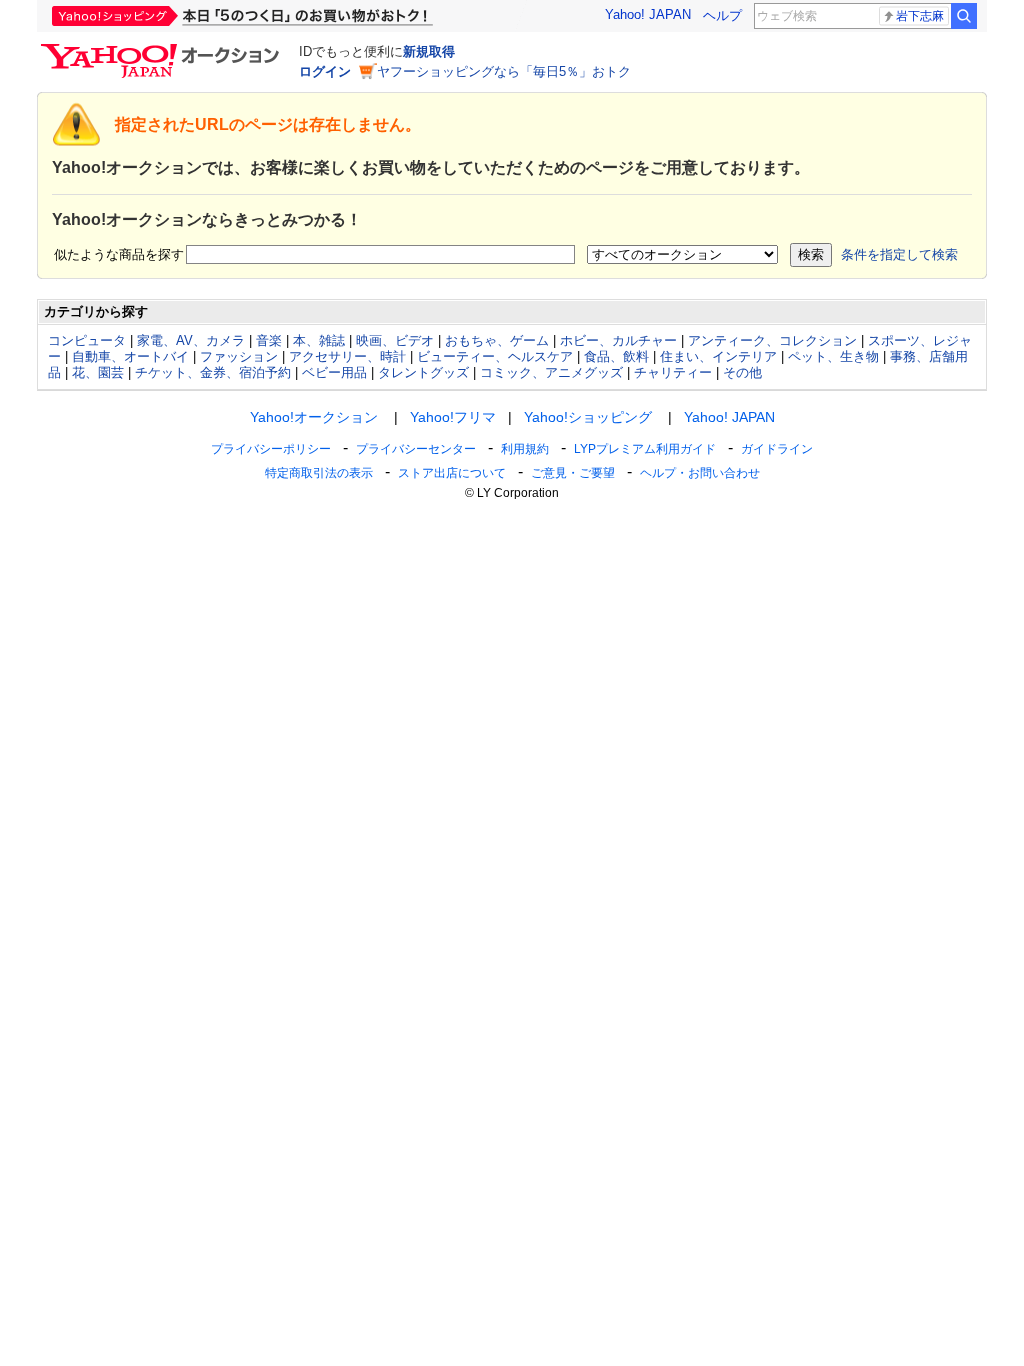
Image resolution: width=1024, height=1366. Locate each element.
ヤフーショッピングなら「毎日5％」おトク (504, 71)
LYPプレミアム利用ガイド (645, 449)
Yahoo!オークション (314, 417)
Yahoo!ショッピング (588, 417)
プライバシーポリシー (271, 449)
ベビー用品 (334, 372)
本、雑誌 (319, 340)
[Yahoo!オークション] (163, 49)
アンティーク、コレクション (772, 340)
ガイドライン (777, 449)
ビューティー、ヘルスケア (495, 356)
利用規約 (525, 449)
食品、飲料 (616, 356)
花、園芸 (98, 372)
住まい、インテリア (718, 356)
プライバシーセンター (416, 449)
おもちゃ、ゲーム (497, 340)
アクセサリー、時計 (347, 356)
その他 (742, 372)
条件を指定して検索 (899, 254)
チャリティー (673, 372)
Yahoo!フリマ (453, 417)
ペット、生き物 (833, 356)
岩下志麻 (920, 16)
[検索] (964, 16)
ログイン (325, 71)
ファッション (239, 356)
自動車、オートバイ (130, 356)
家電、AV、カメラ (191, 340)
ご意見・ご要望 (573, 473)
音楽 (269, 340)
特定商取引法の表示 (319, 473)
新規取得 (429, 51)
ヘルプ (722, 15)
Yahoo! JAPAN (648, 14)
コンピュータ (87, 340)
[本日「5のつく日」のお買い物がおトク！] (287, 16)
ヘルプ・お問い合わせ (700, 473)
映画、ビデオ (395, 340)
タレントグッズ (423, 372)
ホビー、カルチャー (618, 340)
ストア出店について (452, 473)
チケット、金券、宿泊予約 (213, 372)
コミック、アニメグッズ (551, 372)
